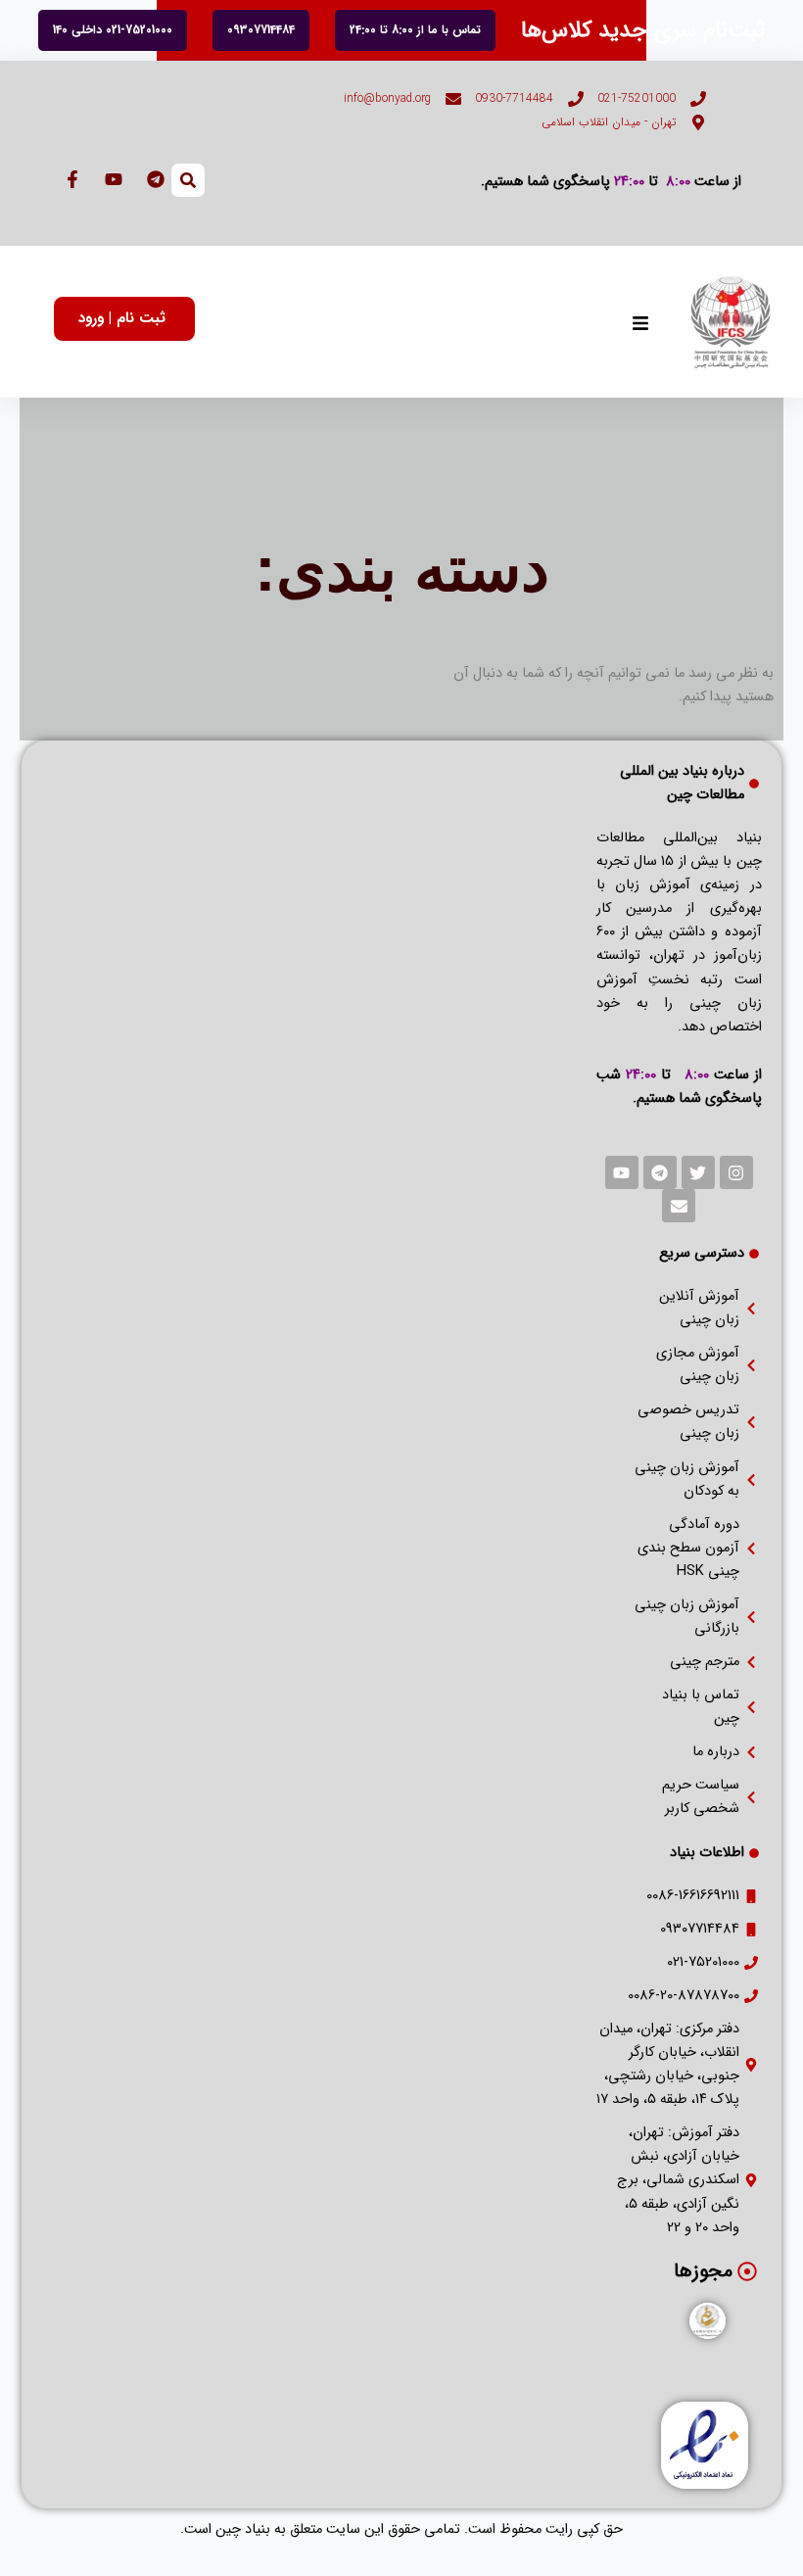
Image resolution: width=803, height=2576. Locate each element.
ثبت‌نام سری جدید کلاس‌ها (643, 30)
